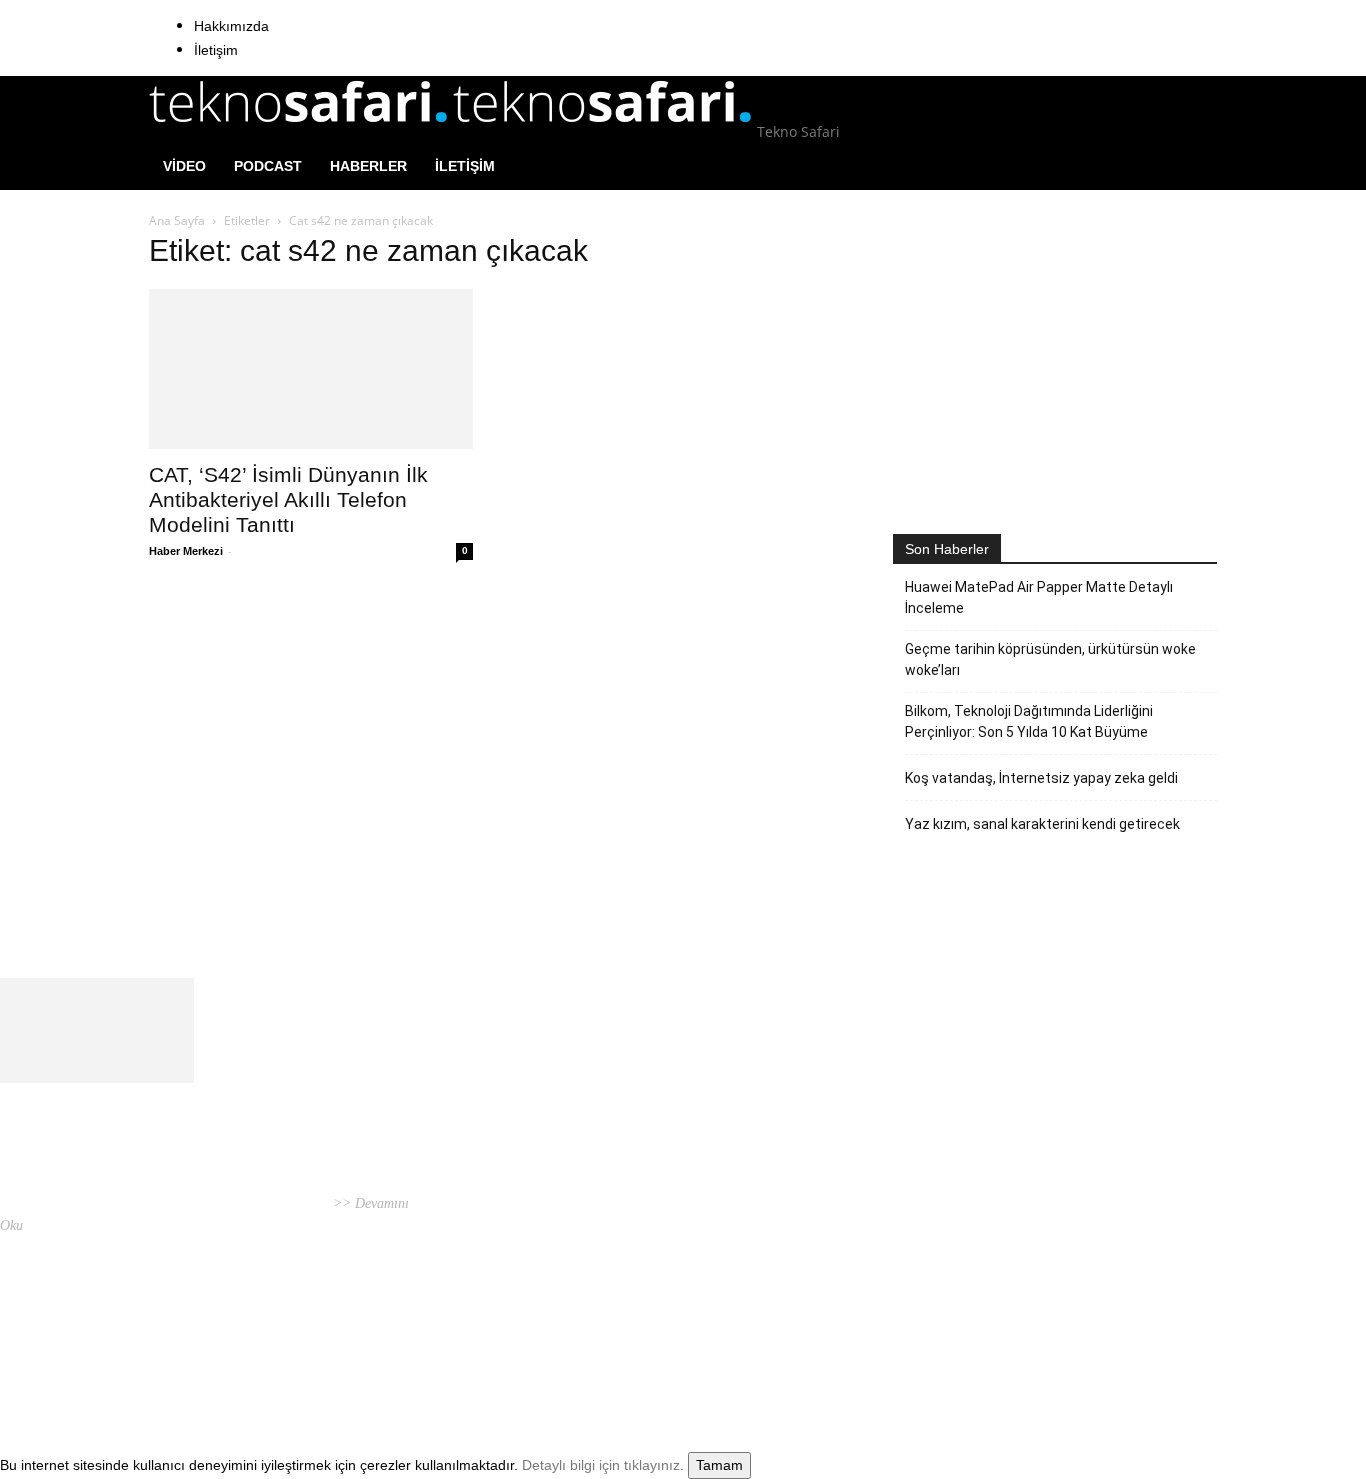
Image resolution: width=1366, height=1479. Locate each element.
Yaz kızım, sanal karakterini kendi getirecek (1042, 824)
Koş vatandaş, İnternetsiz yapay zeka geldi (1041, 778)
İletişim (216, 50)
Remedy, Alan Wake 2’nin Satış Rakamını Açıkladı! (660, 1227)
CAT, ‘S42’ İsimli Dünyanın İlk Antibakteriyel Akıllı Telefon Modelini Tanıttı (288, 499)
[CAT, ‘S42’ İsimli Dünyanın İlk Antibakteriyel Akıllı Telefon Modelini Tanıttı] (311, 369)
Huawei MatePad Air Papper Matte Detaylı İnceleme (1039, 597)
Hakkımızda (231, 26)
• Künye (967, 1332)
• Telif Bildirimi (1114, 1332)
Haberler (368, 166)
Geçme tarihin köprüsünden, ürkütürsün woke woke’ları (1050, 659)
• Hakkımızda (1028, 1332)
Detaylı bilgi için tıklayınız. (603, 1465)
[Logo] (301, 131)
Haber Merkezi (186, 551)
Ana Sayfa (177, 220)
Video (184, 166)
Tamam (719, 1465)
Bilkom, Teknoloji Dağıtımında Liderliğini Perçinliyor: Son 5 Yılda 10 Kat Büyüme (1029, 721)
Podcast (268, 166)
